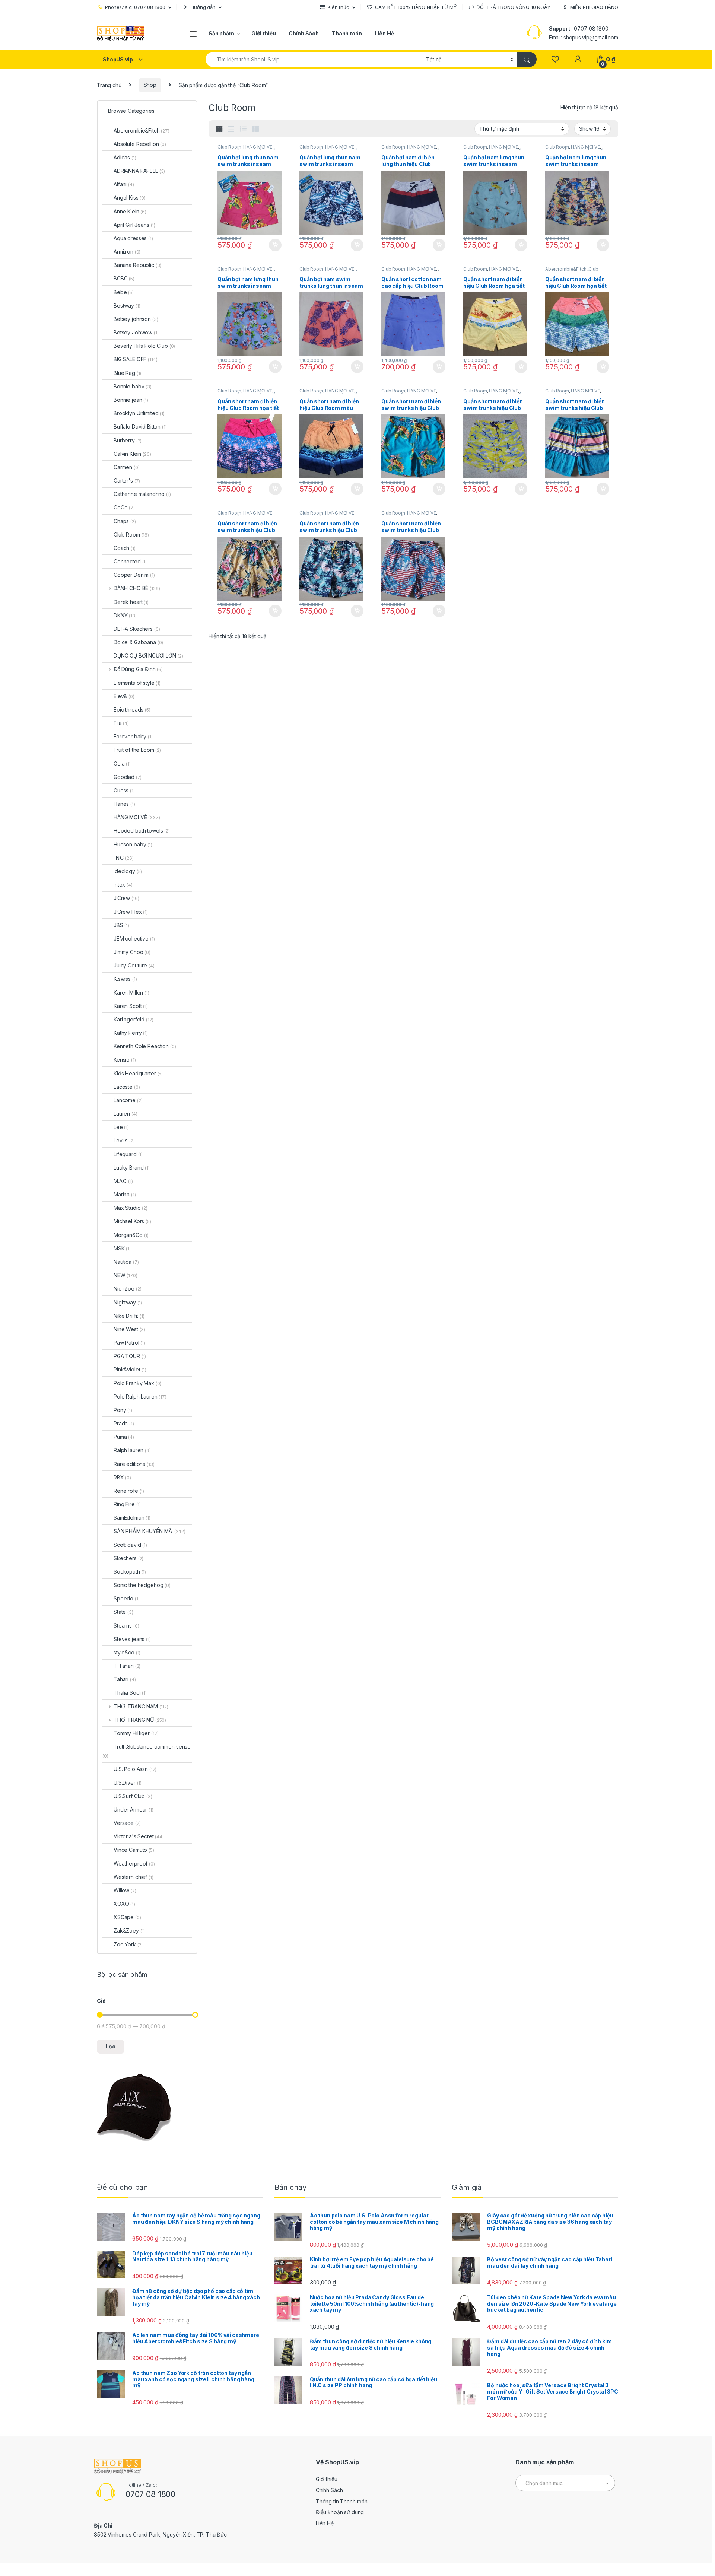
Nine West (129, 1329)
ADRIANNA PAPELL (139, 171)
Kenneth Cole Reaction (145, 1046)
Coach (125, 548)
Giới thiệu (264, 33)
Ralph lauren (132, 1450)
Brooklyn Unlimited (139, 413)
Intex (123, 885)
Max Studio (131, 1208)
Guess (124, 790)
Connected (130, 561)
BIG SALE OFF (136, 359)
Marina (125, 1194)
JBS (121, 925)
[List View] (243, 129)
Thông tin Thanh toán (342, 2501)
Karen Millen (131, 993)
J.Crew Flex (131, 912)
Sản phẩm (221, 33)
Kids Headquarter (138, 1073)
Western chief (134, 1877)
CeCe (124, 507)
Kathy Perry (131, 1033)
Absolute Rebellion (140, 144)
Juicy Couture (134, 965)
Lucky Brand (132, 1168)
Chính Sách (304, 33)
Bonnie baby (133, 386)
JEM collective (134, 939)
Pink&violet (130, 1369)
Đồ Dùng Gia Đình (138, 669)
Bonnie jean (131, 400)
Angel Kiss (130, 198)
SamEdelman (132, 1518)
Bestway (127, 306)
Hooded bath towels (142, 831)
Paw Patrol (129, 1343)
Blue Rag (127, 373)
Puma (124, 1437)
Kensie (125, 1060)
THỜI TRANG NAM (141, 1706)
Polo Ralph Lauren (140, 1397)
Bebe (124, 292)
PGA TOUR (130, 1356)
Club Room (229, 147)
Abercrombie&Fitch (566, 269)
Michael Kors (132, 1221)
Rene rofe (129, 1491)
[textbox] (565, 2483)
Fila (121, 723)
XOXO (124, 1904)
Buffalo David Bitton (140, 427)
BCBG (124, 278)
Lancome (128, 1100)
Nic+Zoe (127, 1289)
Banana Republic (137, 265)
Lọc (111, 2046)
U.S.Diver (128, 1783)
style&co (127, 1652)
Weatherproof (134, 1863)
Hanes (124, 804)
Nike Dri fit (129, 1316)
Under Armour (134, 1809)
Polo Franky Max (137, 1383)
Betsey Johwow (136, 332)
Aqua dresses (133, 238)
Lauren (125, 1114)
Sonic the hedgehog (142, 1585)
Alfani (124, 184)
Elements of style (137, 683)
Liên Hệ (384, 33)
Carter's (127, 481)
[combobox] (314, 59)
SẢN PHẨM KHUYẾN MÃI (150, 1531)
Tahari (125, 1679)
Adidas (125, 157)
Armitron (127, 252)
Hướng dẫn (203, 7)
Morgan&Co (131, 1235)
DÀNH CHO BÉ (137, 588)
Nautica (126, 1262)
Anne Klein (130, 211)
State (123, 1612)
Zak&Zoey (129, 1931)
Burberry (128, 440)
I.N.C (124, 858)
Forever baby (133, 736)
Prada (124, 1423)
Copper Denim (134, 575)
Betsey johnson (136, 319)
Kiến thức (339, 7)
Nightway (128, 1302)
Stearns (126, 1626)
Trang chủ (109, 85)
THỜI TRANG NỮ (140, 1720)
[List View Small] (255, 129)
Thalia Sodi (130, 1693)
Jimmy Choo (132, 952)
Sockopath (130, 1572)
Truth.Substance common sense (147, 1751)
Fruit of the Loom (137, 750)
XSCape (127, 1917)
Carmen (127, 467)
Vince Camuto (134, 1850)
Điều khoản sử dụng (340, 2512)
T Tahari (127, 1666)
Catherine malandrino (142, 494)
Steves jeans (132, 1639)
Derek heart (131, 602)
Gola (122, 764)
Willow (125, 1890)
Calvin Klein (132, 454)
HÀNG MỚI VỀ (258, 147)
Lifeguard (128, 1154)
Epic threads (132, 710)
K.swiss (125, 979)
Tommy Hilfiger (136, 1733)
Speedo (127, 1598)
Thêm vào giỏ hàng (275, 245)
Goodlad (127, 777)
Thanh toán (347, 33)
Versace (127, 1823)
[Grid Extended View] (231, 129)
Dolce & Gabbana (138, 642)
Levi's (124, 1140)
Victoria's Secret (139, 1836)
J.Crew (126, 898)
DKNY (125, 615)
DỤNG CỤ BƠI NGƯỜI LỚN (148, 656)
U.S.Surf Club (133, 1796)
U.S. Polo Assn (135, 1769)
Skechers (128, 1558)
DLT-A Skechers (137, 629)
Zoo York (128, 1944)
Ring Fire (127, 1504)
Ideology (128, 871)
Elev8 (124, 696)
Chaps (125, 521)
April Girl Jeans (134, 225)
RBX (122, 1477)
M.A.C (123, 1181)
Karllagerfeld (134, 1019)
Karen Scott (131, 1006)
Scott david (130, 1545)
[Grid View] (219, 129)
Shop (150, 85)
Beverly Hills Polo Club (144, 346)
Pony (123, 1410)
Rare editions (134, 1464)
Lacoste (127, 1087)
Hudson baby (133, 844)
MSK (122, 1248)
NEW (125, 1275)
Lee (121, 1127)
